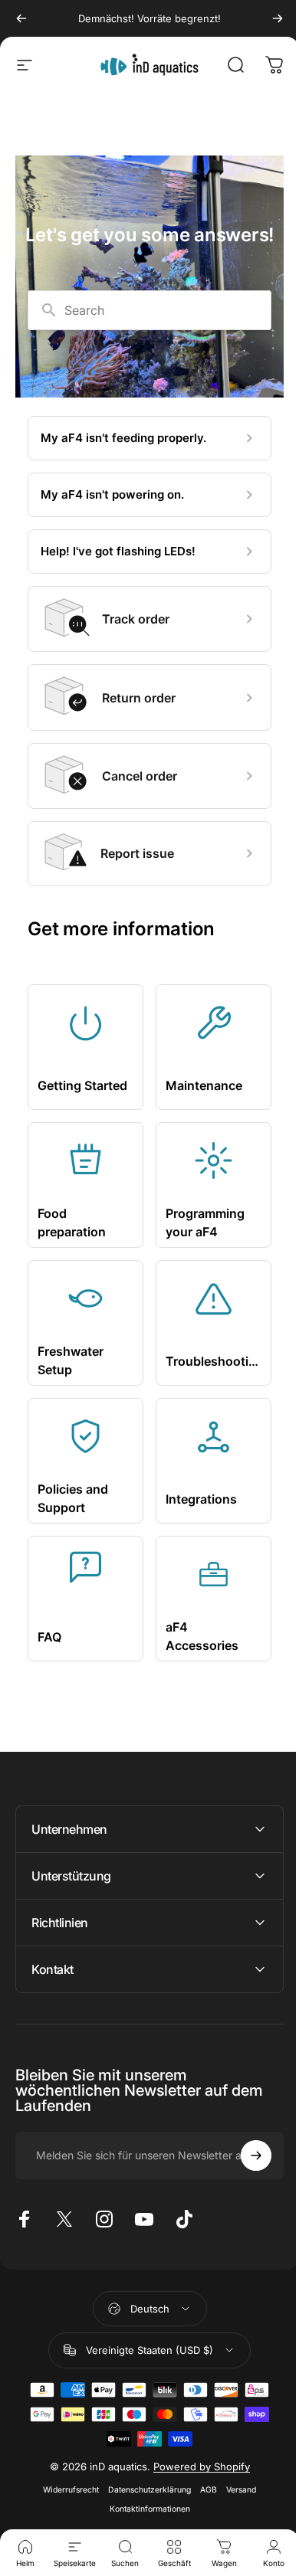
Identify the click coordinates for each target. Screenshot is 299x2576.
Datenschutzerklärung (144, 2490)
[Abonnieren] (245, 2155)
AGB (203, 2490)
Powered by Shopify (195, 2466)
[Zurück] (21, 18)
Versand (236, 2490)
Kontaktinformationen (144, 2509)
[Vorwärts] (278, 18)
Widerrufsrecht (66, 2490)
